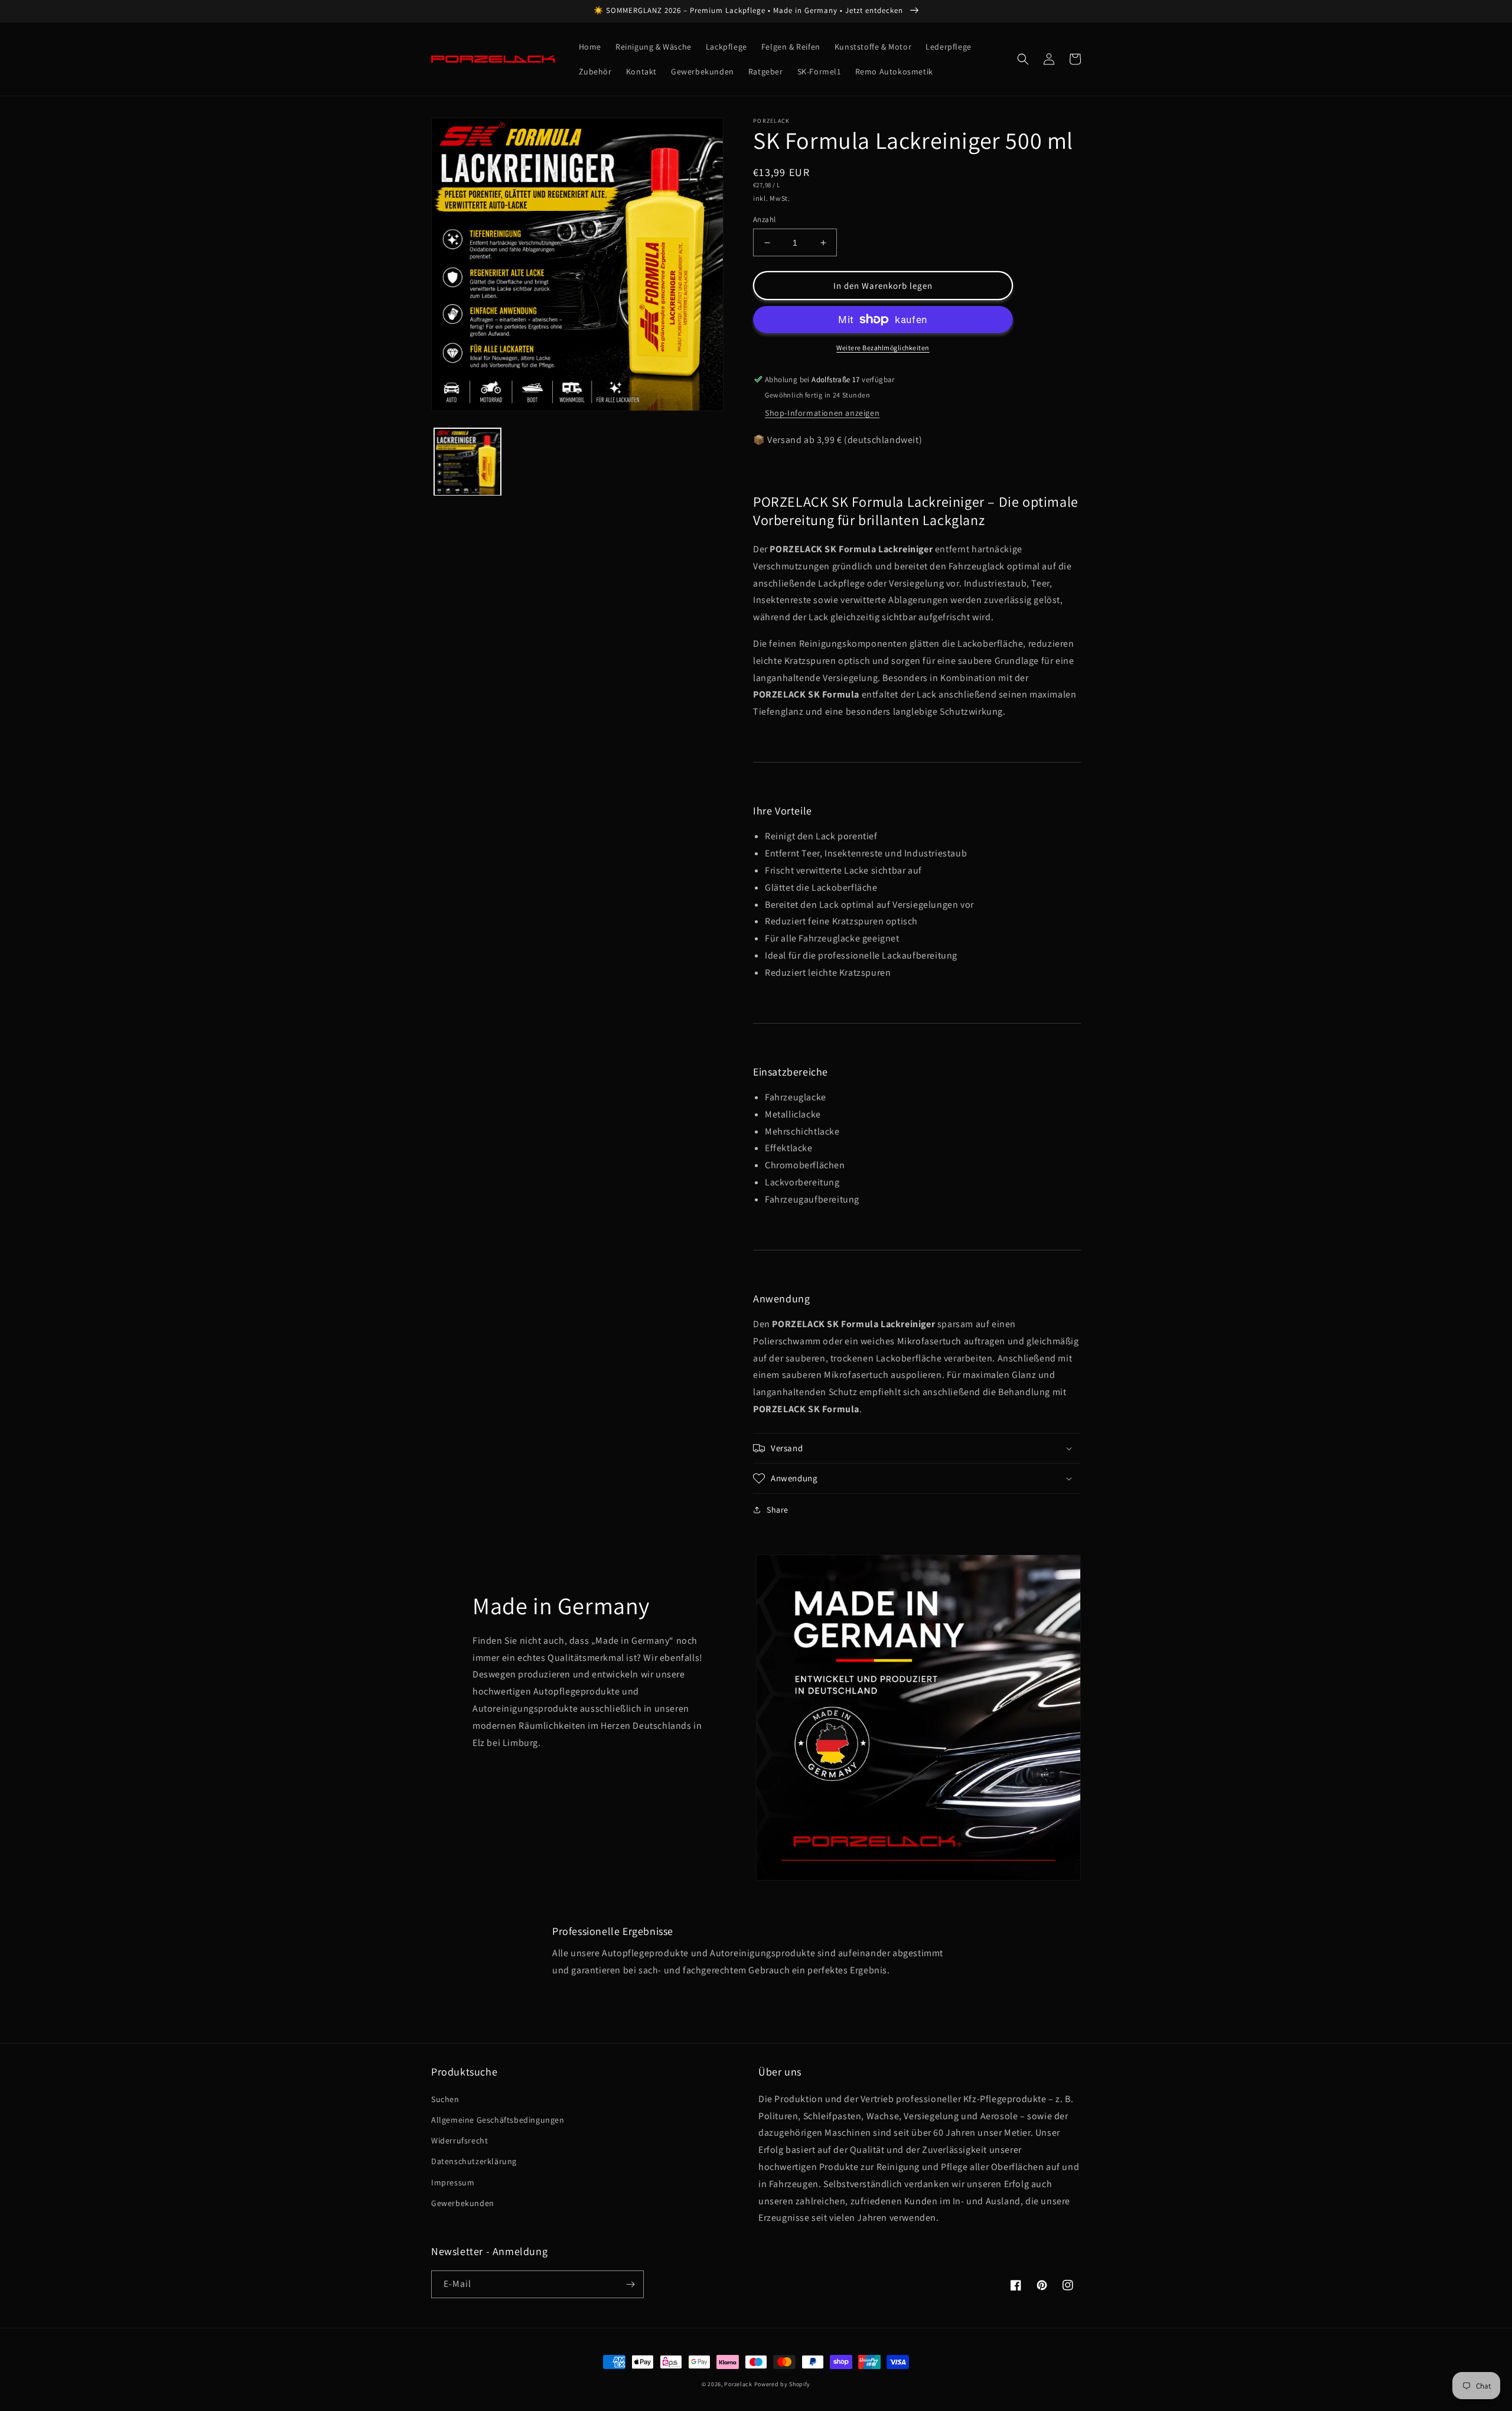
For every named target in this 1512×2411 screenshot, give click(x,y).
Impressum (453, 2182)
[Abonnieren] (630, 2284)
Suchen (445, 2099)
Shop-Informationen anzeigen (822, 413)
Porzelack (738, 2384)
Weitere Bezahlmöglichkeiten (883, 348)
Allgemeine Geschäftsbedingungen (498, 2120)
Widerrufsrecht (460, 2140)
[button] (1023, 59)
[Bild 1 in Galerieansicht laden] (467, 462)
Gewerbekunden (463, 2203)
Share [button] (778, 1510)
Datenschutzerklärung (474, 2161)
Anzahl (764, 219)
